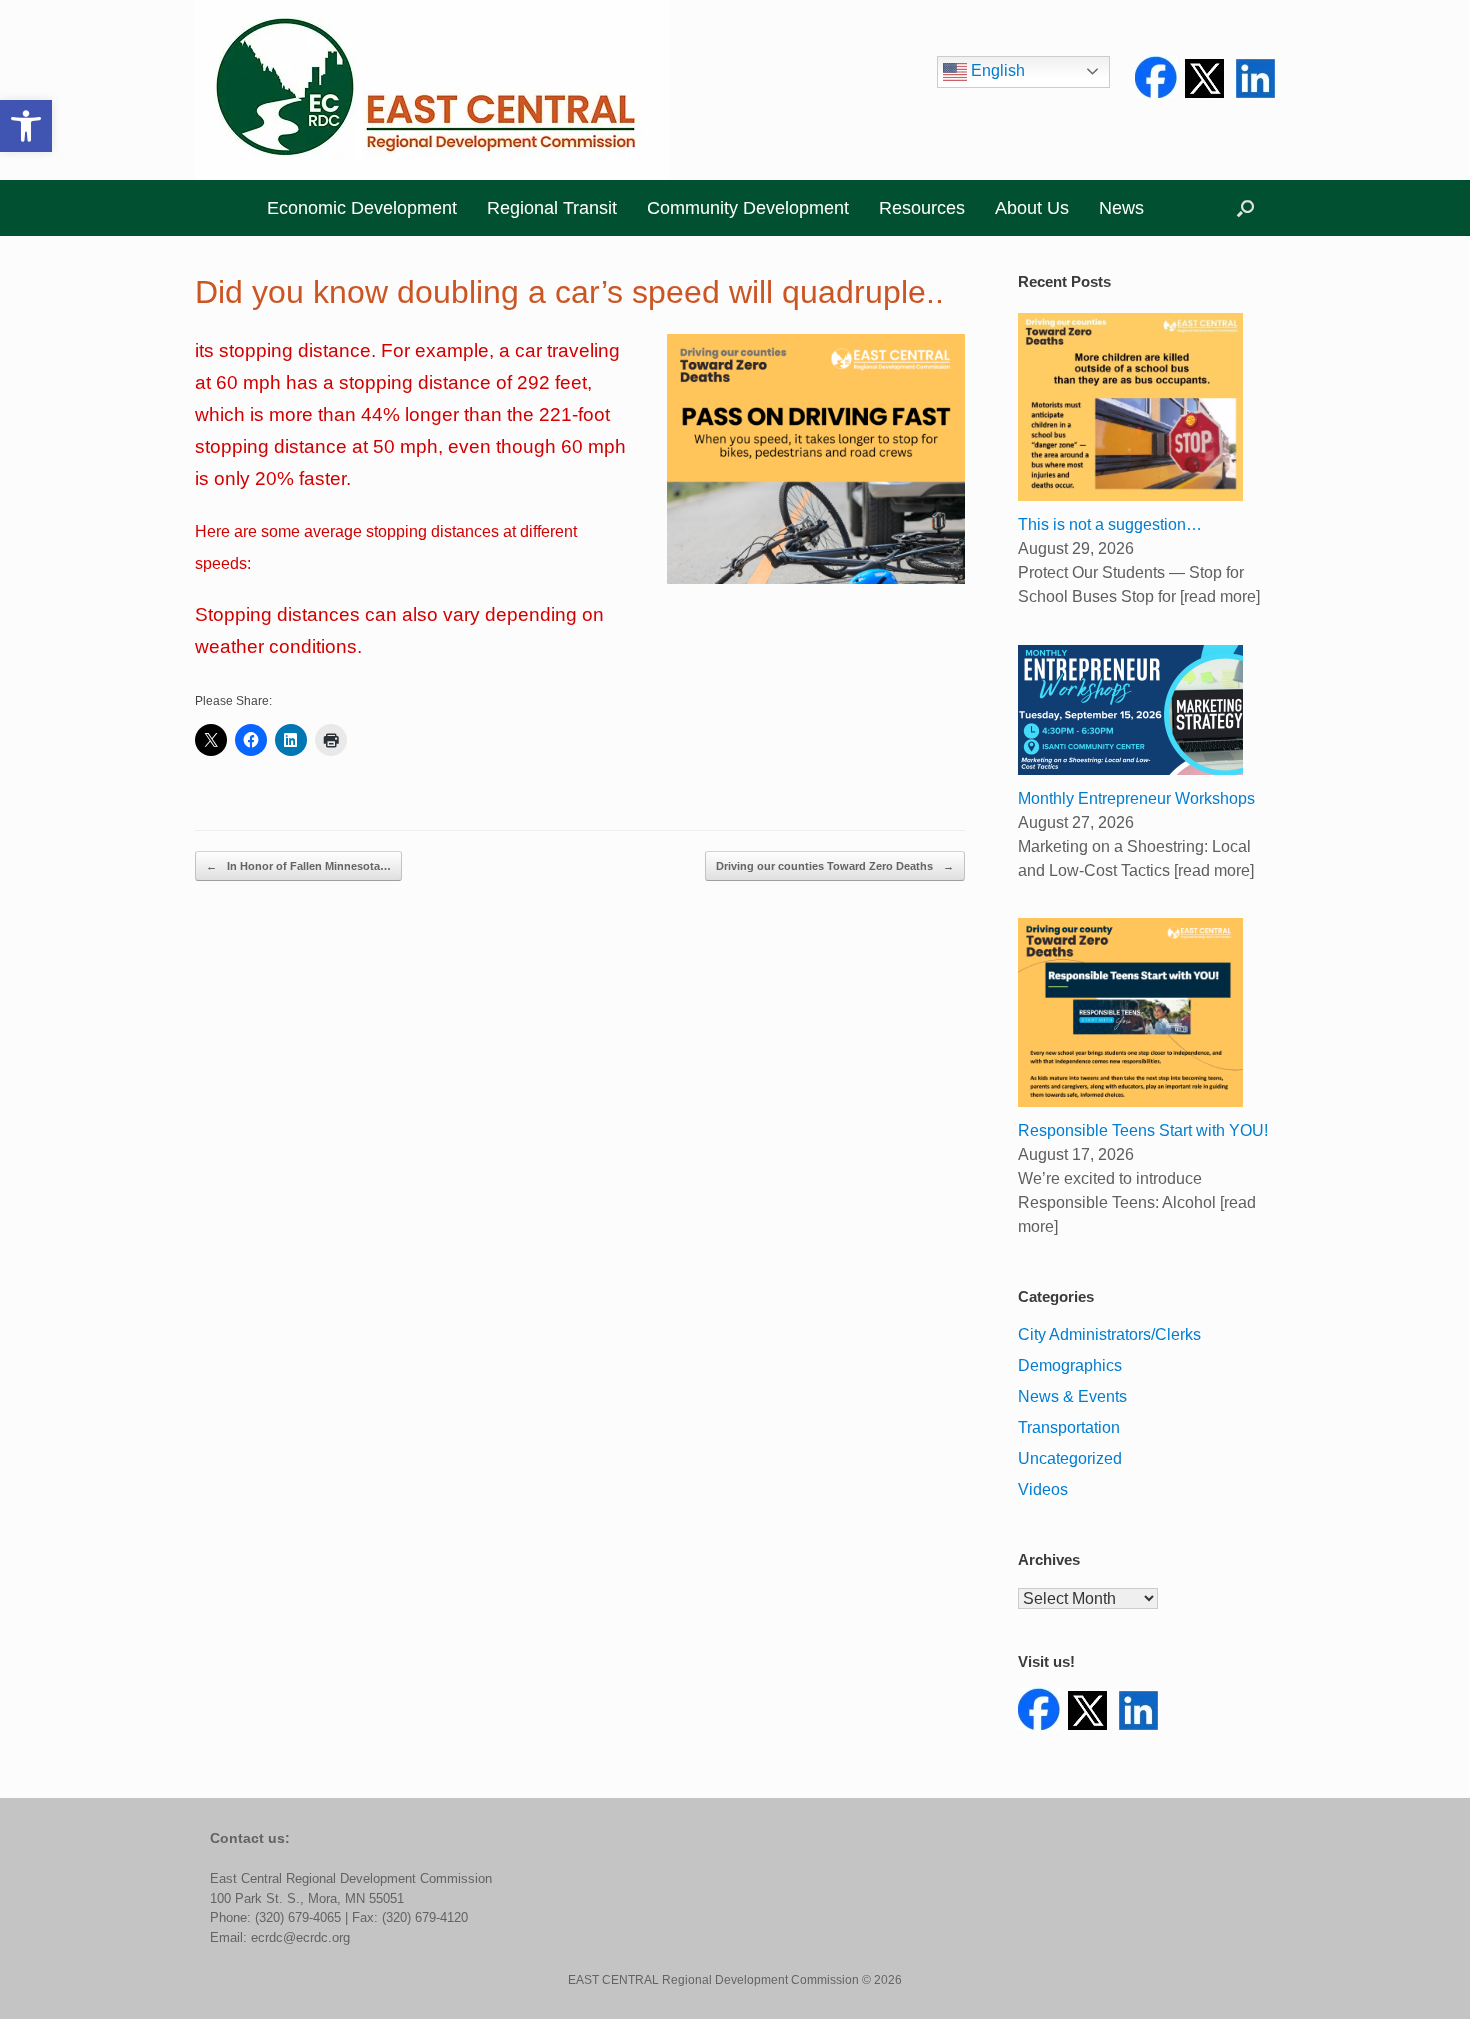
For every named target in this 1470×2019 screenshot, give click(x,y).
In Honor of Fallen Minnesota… (298, 866)
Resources (922, 208)
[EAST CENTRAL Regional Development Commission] (432, 90)
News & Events (1072, 1396)
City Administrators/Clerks (1109, 1334)
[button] (26, 126)
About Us (1032, 208)
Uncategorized (1070, 1458)
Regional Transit (552, 208)
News (1121, 208)
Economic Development (362, 208)
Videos (1043, 1489)
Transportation (1069, 1427)
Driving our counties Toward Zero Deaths (835, 866)
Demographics (1070, 1365)
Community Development (748, 208)
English (996, 70)
